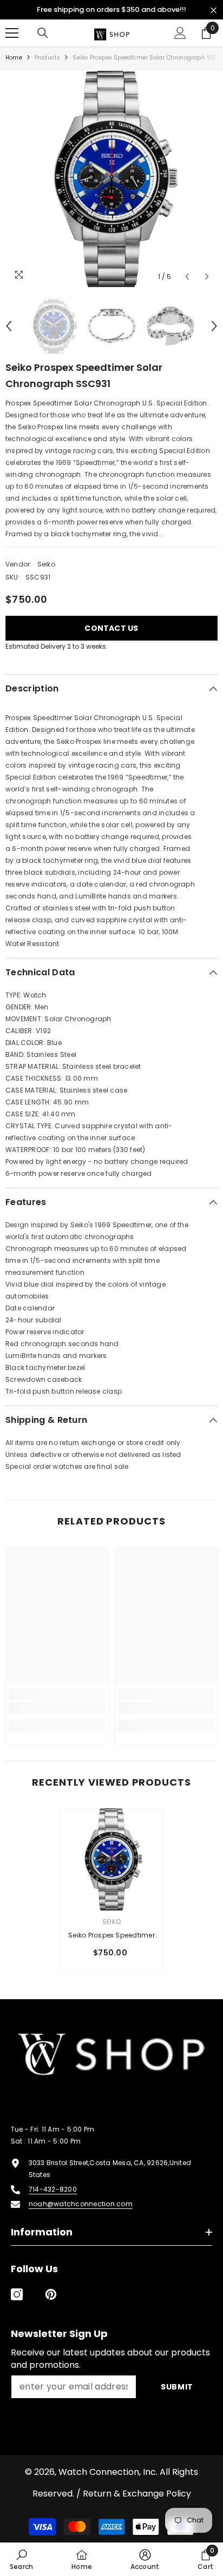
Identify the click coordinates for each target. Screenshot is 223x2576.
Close (214, 11)
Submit (177, 2387)
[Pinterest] (51, 2294)
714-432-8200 (53, 2189)
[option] (111, 179)
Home (14, 58)
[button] (187, 277)
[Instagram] (17, 2294)
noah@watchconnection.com (81, 2204)
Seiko (46, 564)
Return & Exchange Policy (137, 2494)
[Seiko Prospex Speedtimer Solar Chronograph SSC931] (112, 1859)
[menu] (12, 33)
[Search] (43, 33)
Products (48, 58)
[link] (57, 1708)
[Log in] (180, 33)
